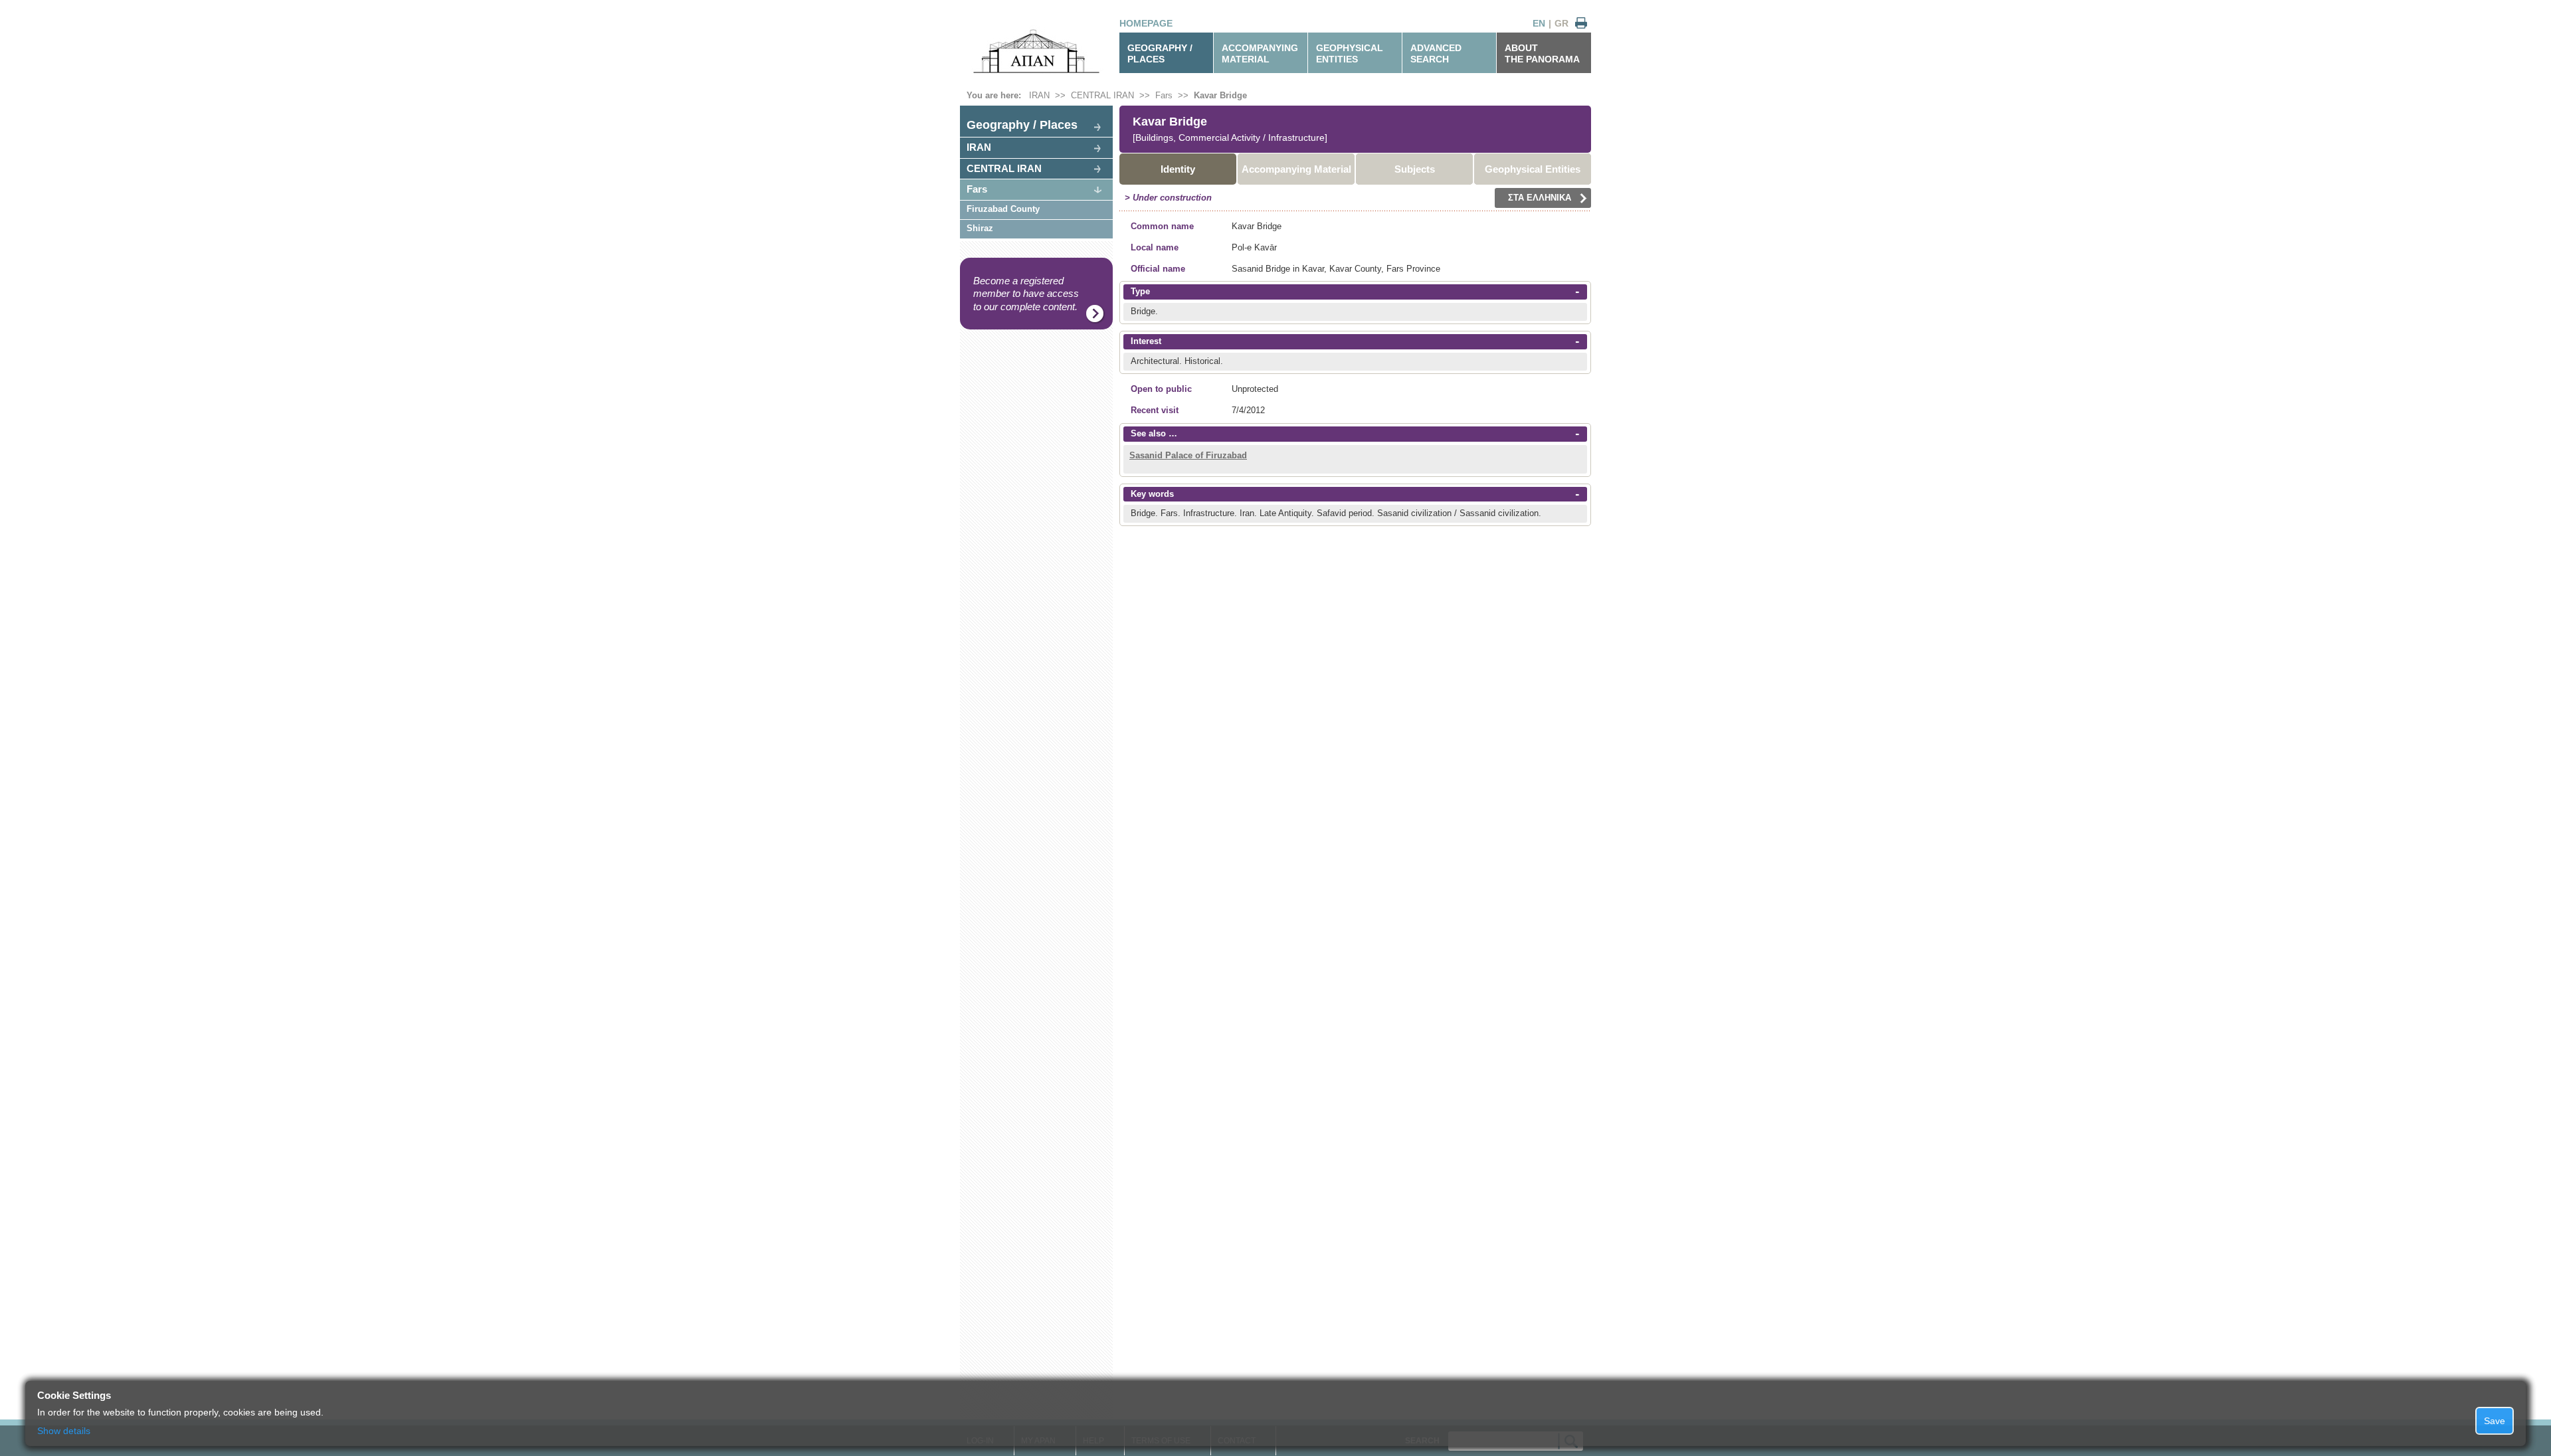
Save (2495, 1421)
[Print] (1581, 24)
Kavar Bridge (1220, 95)
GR (1561, 23)
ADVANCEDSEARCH (1436, 53)
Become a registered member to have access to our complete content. (1026, 294)
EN (1539, 23)
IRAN (1039, 95)
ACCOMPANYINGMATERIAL (1260, 53)
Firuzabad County (1003, 209)
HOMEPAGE (1146, 23)
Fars (1164, 95)
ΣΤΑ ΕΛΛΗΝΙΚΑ (1540, 198)
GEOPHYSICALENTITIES (1350, 53)
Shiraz (980, 228)
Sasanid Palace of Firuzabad (1188, 455)
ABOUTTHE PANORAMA (1542, 53)
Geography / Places (1022, 125)
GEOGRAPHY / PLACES (1160, 53)
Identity (1178, 169)
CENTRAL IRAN (1102, 95)
